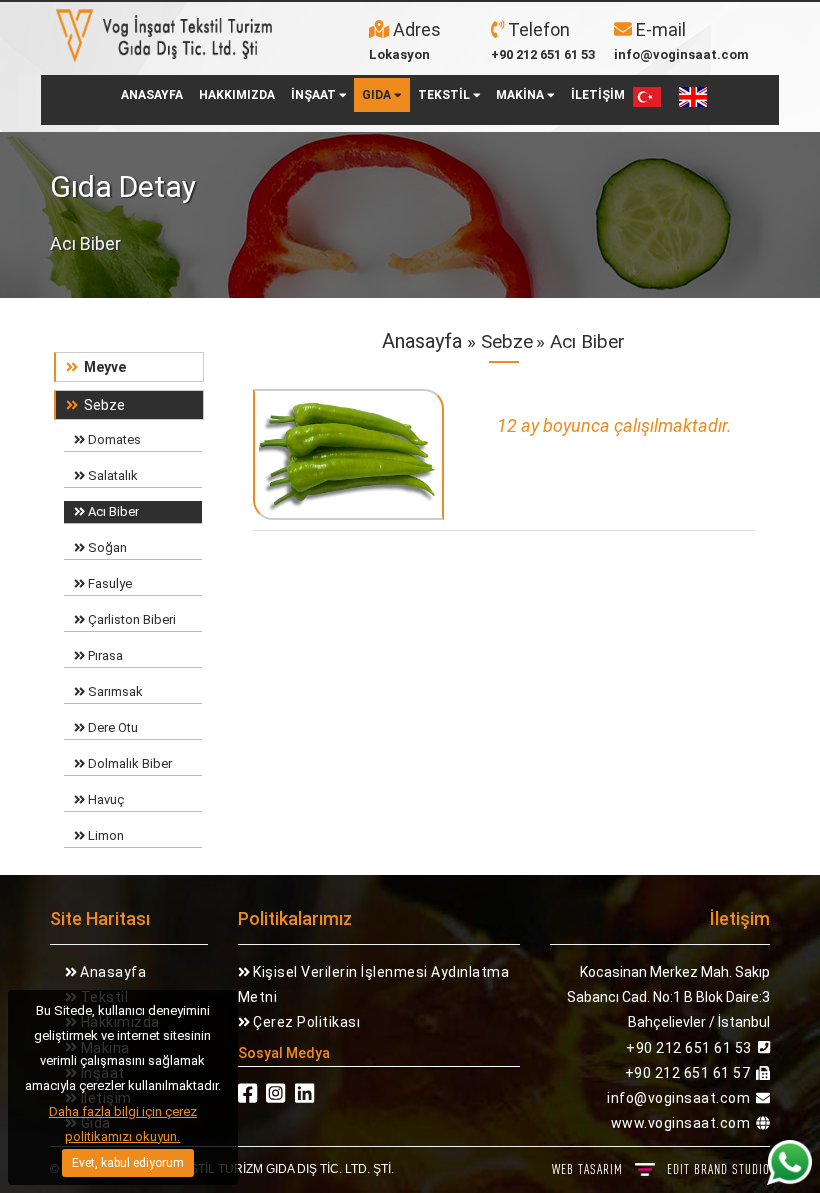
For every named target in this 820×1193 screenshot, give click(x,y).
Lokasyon (399, 54)
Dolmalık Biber (128, 763)
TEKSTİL (445, 95)
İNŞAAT (315, 95)
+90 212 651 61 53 (543, 54)
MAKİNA (521, 95)
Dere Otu (111, 727)
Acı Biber (112, 511)
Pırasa (104, 655)
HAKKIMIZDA (237, 95)
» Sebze (497, 341)
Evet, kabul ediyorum (128, 1163)
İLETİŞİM (598, 95)
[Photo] (349, 460)
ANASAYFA (152, 95)
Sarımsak (114, 691)
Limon (104, 835)
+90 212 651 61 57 (688, 1073)
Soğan (106, 547)
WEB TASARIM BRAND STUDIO (661, 1169)
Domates (113, 439)
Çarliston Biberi (130, 619)
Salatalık (111, 475)
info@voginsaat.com (681, 54)
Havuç (104, 799)
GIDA (378, 95)
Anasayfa (422, 341)
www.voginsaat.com (681, 1123)
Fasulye (108, 583)
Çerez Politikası (305, 1022)
